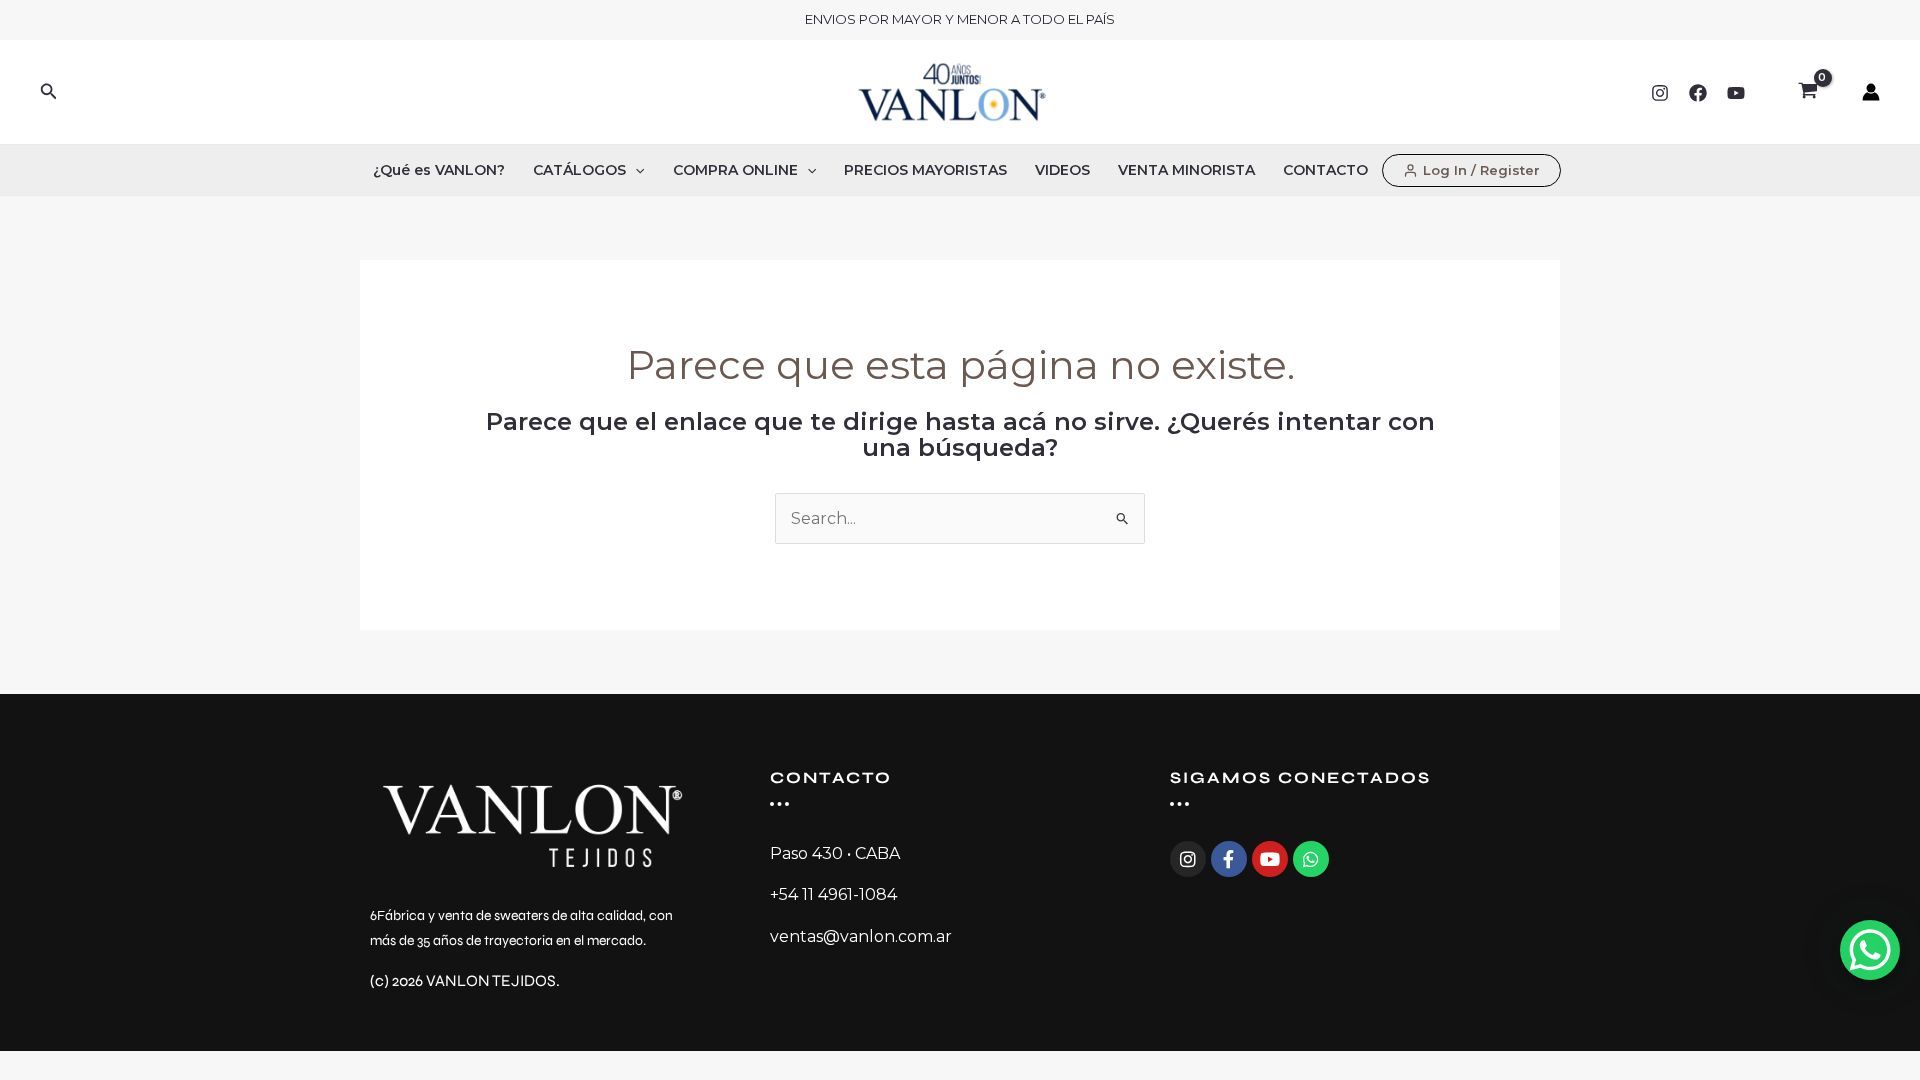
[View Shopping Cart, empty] (1807, 92)
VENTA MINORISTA (1186, 170)
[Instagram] (1660, 93)
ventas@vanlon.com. (853, 936)
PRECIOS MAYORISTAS (925, 170)
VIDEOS (1062, 170)
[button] (49, 92)
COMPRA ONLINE (735, 170)
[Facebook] (1698, 93)
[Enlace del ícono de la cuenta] (1871, 92)
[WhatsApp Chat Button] (1870, 950)
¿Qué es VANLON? (439, 170)
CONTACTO (1325, 170)
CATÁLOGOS (579, 170)
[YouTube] (1736, 93)
